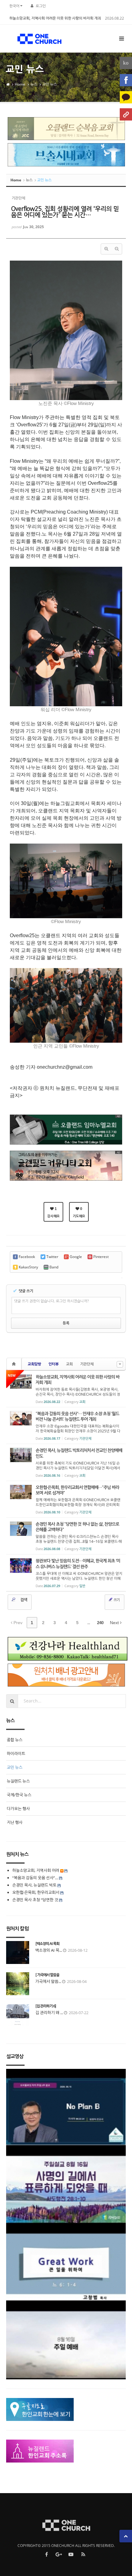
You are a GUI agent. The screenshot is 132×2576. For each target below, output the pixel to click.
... (89, 1623)
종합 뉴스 (15, 1740)
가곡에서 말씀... (48, 1981)
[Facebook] (126, 80)
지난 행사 (15, 1822)
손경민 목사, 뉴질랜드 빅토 (34, 1885)
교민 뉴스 (50, 84)
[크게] (106, 249)
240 (100, 1623)
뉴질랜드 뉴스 (18, 1781)
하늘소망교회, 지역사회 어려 (36, 1870)
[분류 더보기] (120, 1364)
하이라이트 (16, 1754)
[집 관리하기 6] (46, 2006)
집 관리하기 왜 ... (49, 2013)
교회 (69, 1364)
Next (115, 1623)
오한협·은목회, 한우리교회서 (36, 1892)
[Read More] (66, 1389)
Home (20, 84)
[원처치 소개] (126, 114)
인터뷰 (54, 1364)
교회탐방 (34, 1364)
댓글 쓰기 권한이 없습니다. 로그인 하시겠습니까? (51, 1301)
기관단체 (87, 1364)
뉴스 (34, 84)
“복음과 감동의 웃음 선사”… (36, 1878)
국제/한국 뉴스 (19, 1795)
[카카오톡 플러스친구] (126, 97)
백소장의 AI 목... (49, 1950)
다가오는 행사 (18, 1809)
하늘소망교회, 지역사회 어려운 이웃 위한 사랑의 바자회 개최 (55, 18)
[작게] (117, 249)
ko (126, 63)
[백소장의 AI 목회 (47, 1944)
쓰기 (116, 1600)
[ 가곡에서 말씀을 (47, 1975)
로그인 (41, 6)
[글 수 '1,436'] (15, 1364)
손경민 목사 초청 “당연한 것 (35, 1900)
